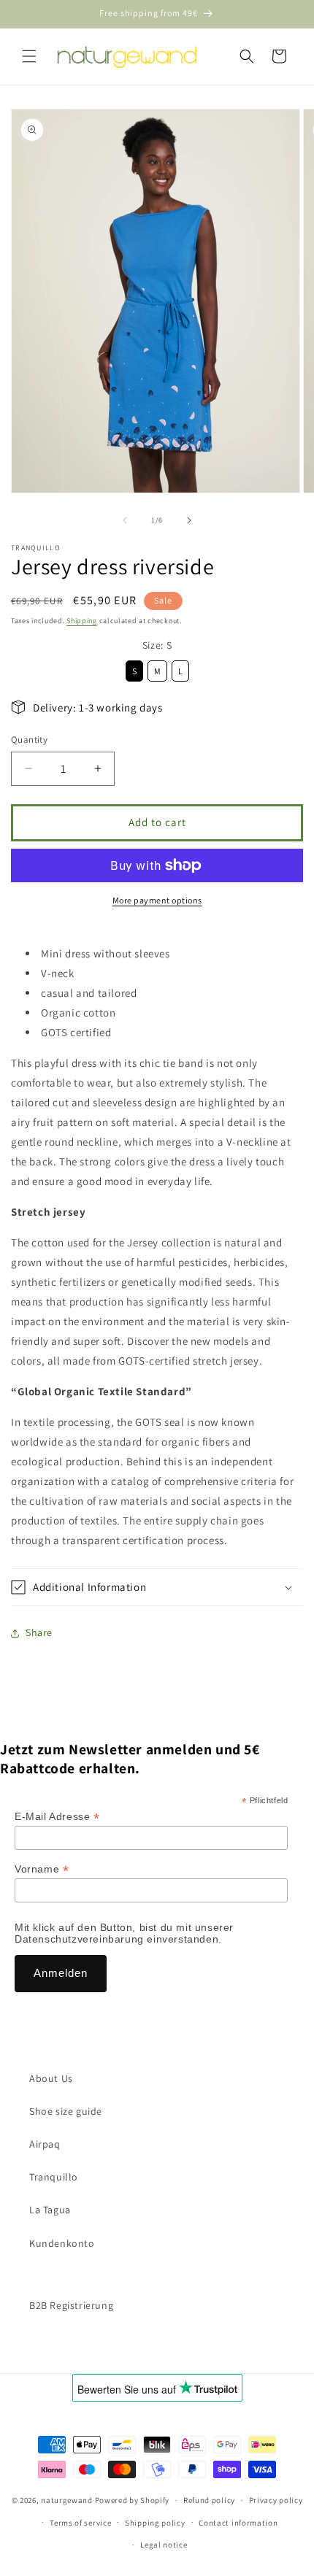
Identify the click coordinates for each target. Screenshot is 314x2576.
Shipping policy (155, 2523)
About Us (51, 2078)
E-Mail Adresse (57, 1817)
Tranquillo (54, 2177)
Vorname (42, 1869)
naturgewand (67, 2500)
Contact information (238, 2523)
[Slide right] (189, 520)
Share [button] (39, 1632)
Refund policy (209, 2500)
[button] (29, 56)
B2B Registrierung (71, 2305)
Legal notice (164, 2545)
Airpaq (45, 2144)
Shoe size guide (66, 2111)
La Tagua (50, 2210)
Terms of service (80, 2523)
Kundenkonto (62, 2243)
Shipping (82, 621)
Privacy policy (276, 2500)
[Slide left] (125, 520)
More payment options (157, 900)
